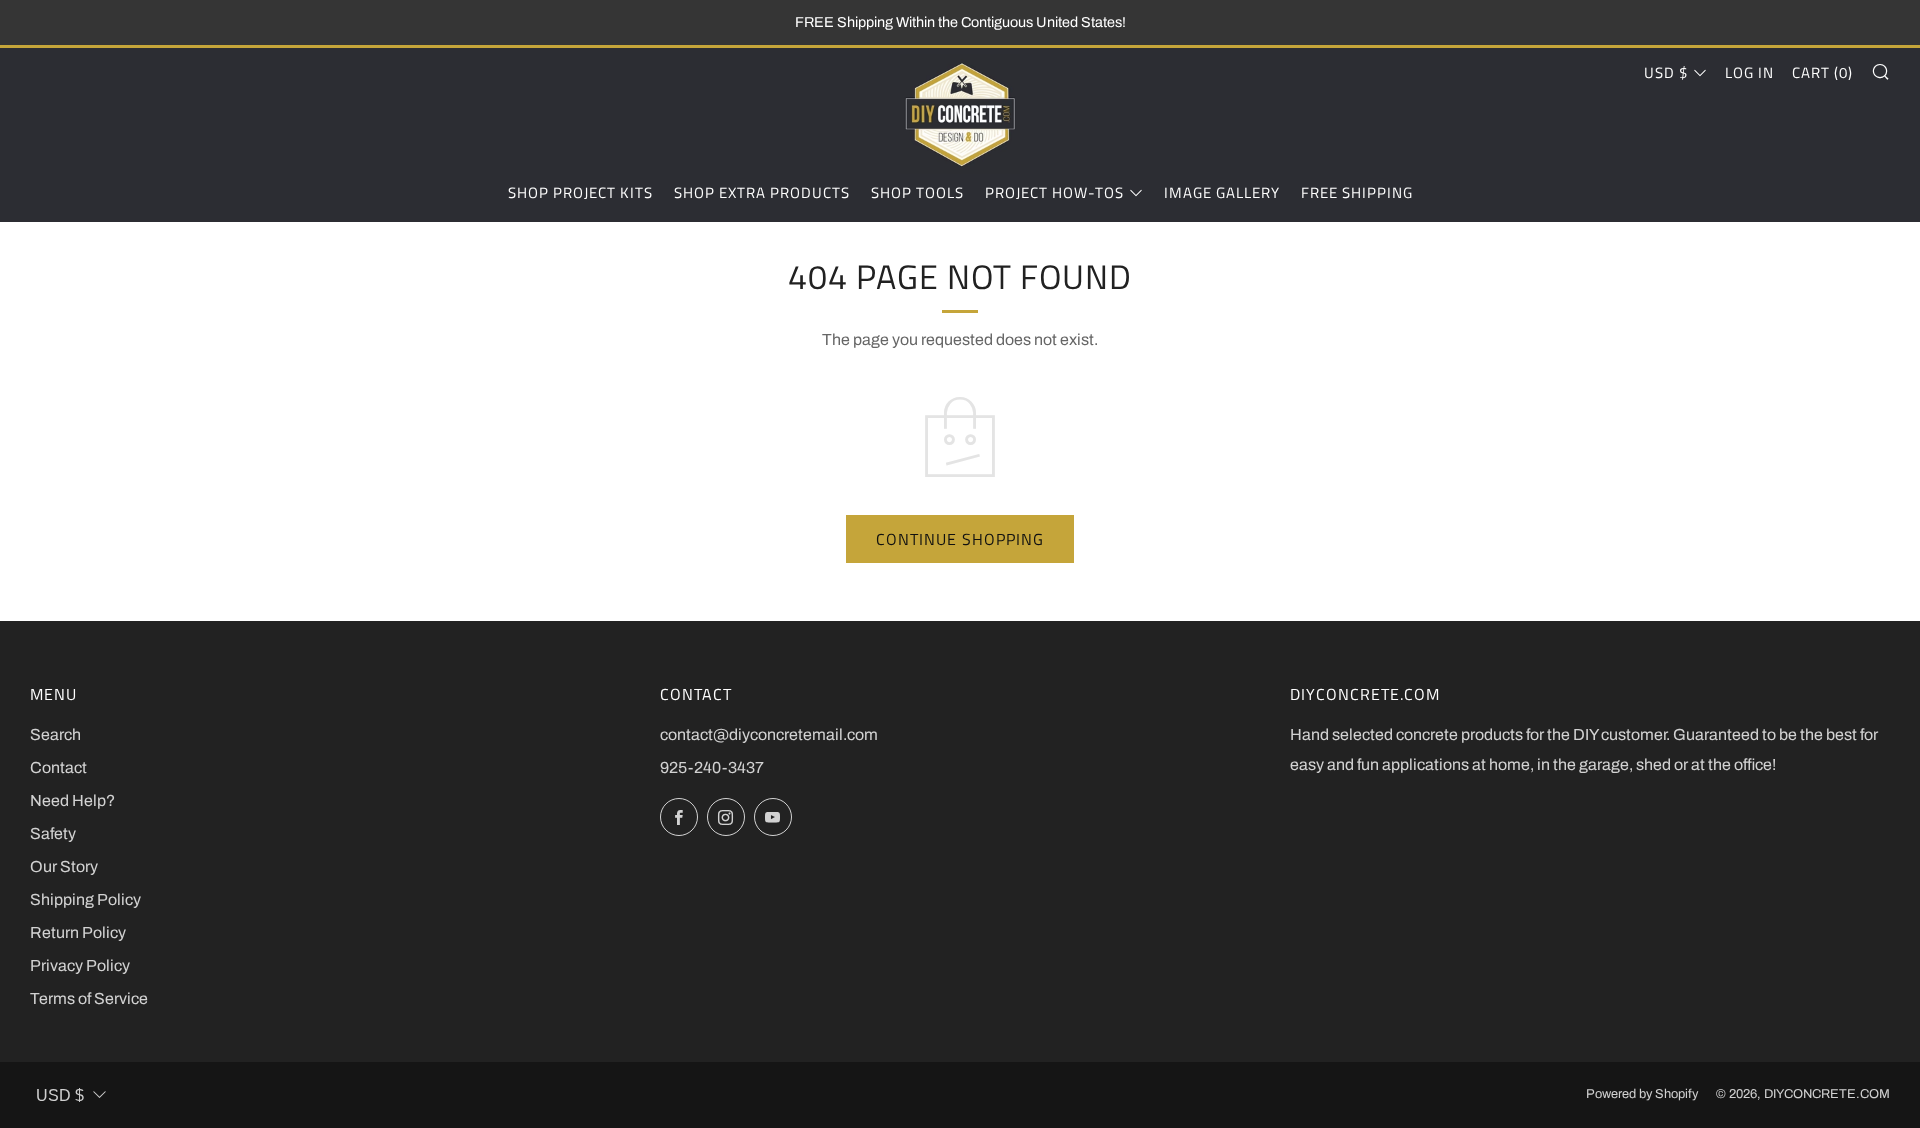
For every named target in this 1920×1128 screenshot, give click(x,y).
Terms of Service (89, 998)
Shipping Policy (85, 899)
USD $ (1666, 72)
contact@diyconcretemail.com (769, 734)
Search (55, 734)
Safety (53, 833)
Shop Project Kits (580, 192)
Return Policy (78, 932)
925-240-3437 (712, 767)
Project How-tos (1054, 192)
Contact (58, 767)
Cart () (1822, 72)
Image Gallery (1222, 192)
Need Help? (72, 800)
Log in (1749, 72)
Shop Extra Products (762, 192)
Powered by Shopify (1642, 1094)
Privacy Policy (80, 965)
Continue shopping (960, 539)
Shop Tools (917, 192)
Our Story (64, 866)
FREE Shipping (1357, 192)
